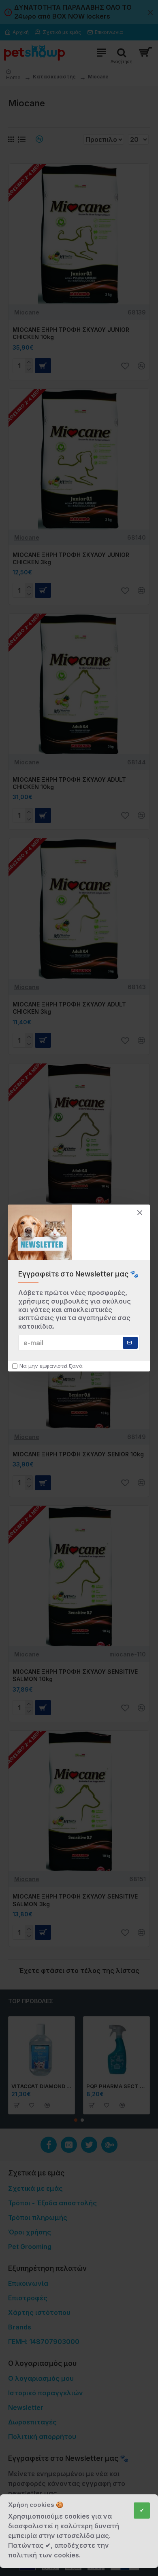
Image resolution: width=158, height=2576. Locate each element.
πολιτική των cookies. (44, 2555)
